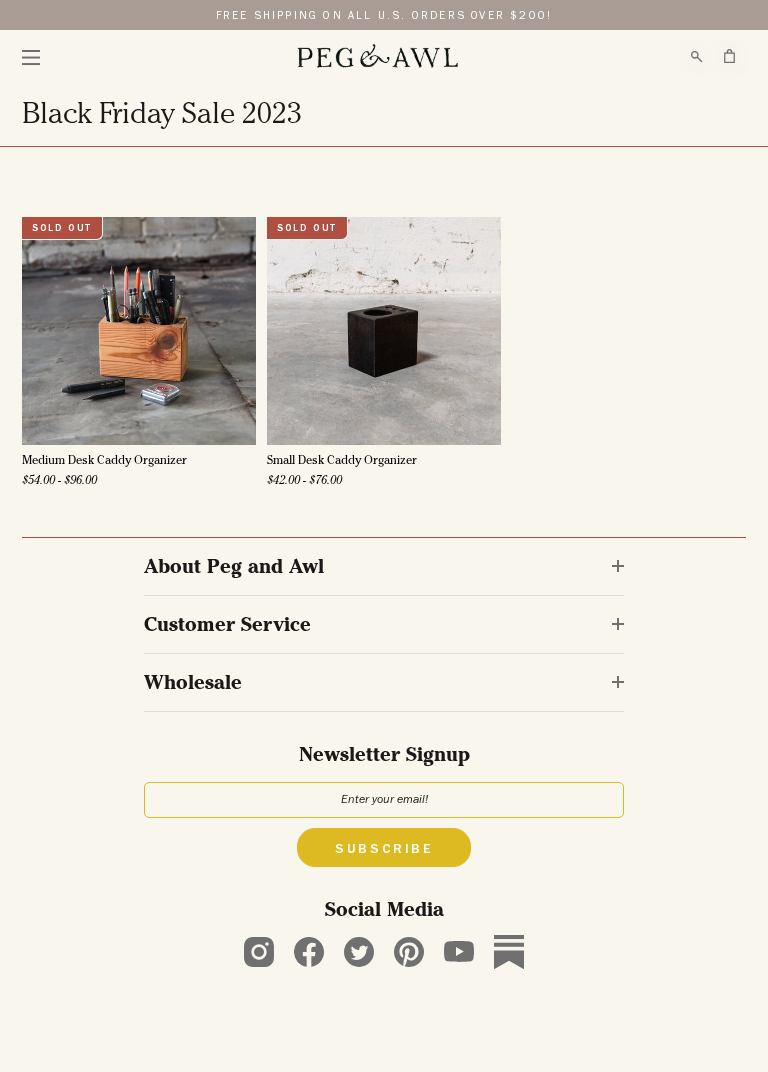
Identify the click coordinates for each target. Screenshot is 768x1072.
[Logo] (377, 56)
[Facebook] (309, 952)
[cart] (729, 56)
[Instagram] (259, 952)
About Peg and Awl (234, 569)
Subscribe (384, 850)
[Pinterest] (409, 952)
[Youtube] (459, 952)
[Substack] (509, 952)
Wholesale (193, 685)
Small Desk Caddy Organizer (342, 462)
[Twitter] (359, 952)
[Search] (697, 57)
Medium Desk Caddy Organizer (104, 462)
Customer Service (227, 627)
